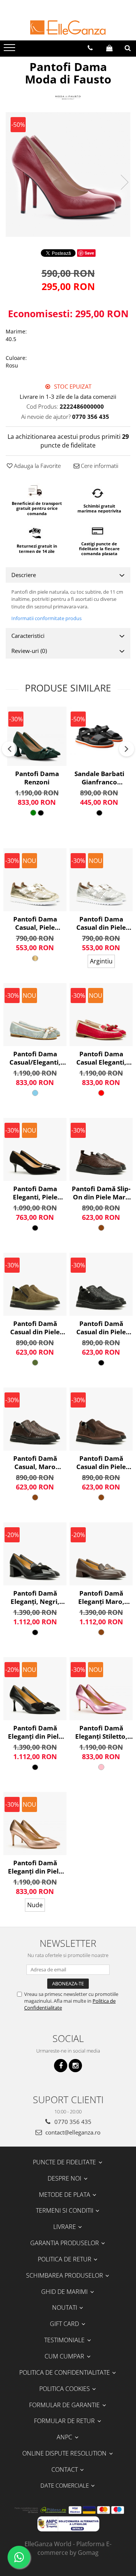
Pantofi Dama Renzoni (37, 778)
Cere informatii (99, 466)
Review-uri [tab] (29, 651)
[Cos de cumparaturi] (109, 48)
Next (124, 182)
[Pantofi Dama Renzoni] (37, 736)
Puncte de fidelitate (65, 2162)
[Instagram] (75, 2066)
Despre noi (65, 2178)
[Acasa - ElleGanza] (68, 28)
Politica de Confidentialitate (65, 2372)
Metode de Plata (65, 2195)
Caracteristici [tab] (28, 636)
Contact (65, 2470)
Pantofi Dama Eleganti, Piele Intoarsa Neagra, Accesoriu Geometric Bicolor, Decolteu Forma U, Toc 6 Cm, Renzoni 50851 (35, 1193)
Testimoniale (65, 2340)
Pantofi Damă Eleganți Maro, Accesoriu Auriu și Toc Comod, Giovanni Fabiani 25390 (101, 1597)
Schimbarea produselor (65, 2275)
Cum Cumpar (65, 2356)
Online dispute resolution (65, 2453)
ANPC (65, 2437)
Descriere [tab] (24, 575)
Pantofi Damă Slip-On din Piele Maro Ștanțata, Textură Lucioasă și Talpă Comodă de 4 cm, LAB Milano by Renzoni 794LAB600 (101, 1193)
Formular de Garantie (65, 2405)
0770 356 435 (72, 2122)
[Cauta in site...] (128, 48)
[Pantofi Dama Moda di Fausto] (68, 174)
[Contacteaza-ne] (90, 48)
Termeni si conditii (65, 2210)
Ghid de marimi (65, 2292)
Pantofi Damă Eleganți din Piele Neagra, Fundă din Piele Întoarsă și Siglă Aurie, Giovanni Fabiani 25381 (35, 1732)
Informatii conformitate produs (46, 618)
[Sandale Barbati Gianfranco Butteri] (99, 736)
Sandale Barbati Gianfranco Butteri (99, 778)
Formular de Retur (65, 2421)
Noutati (65, 2307)
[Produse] (10, 50)
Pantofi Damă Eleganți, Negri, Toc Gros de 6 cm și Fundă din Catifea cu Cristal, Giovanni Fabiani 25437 (35, 1597)
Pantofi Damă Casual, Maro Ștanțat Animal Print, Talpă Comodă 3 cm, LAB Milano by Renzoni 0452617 (35, 1463)
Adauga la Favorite (37, 466)
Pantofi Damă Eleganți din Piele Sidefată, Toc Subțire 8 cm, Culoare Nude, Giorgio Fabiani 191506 (35, 1867)
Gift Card (65, 2324)
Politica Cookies (65, 2389)
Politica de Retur (65, 2259)
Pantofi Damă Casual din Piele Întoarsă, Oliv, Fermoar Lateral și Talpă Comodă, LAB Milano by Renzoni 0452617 (35, 1328)
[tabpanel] (68, 174)
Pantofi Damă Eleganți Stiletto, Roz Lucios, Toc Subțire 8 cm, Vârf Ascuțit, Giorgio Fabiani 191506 (101, 1732)
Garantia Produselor (65, 2243)
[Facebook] (61, 2066)
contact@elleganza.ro (72, 2132)
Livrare (65, 2227)
